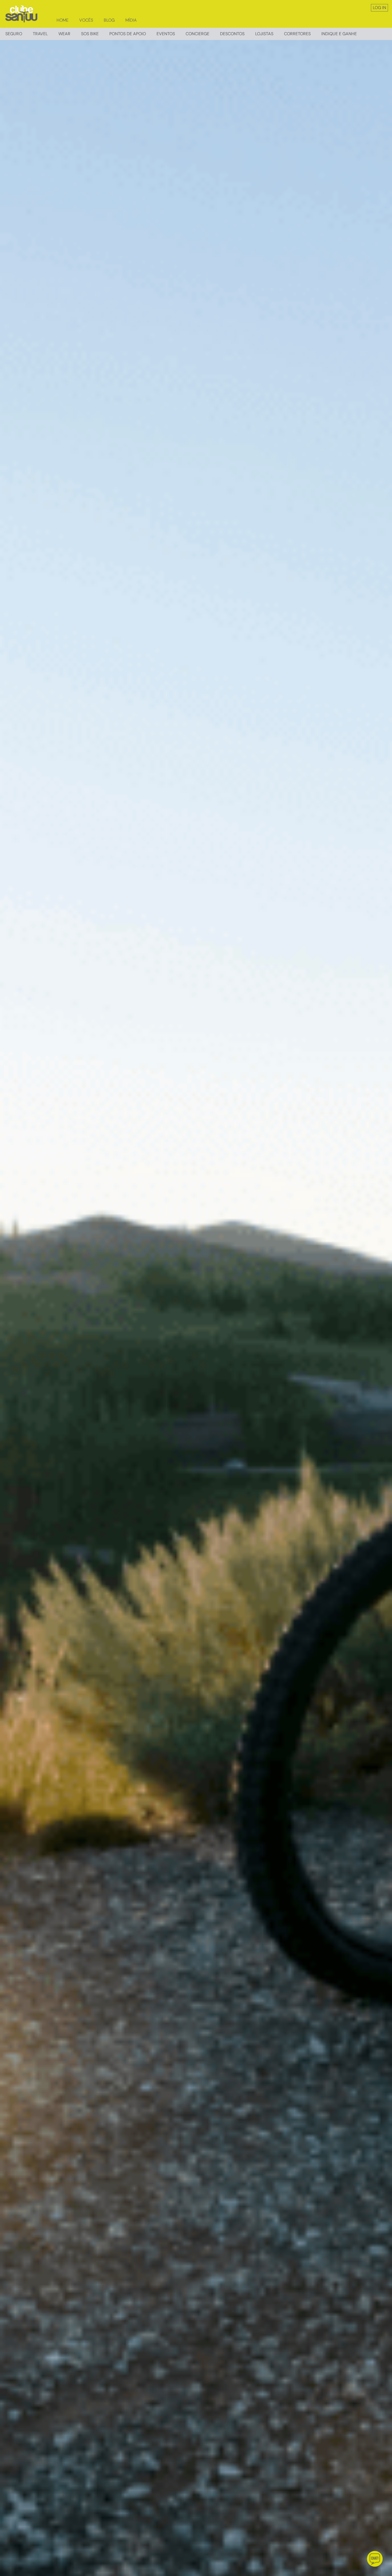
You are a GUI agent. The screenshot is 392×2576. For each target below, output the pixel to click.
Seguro (14, 34)
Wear (64, 34)
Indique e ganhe (339, 34)
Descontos (232, 34)
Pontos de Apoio (128, 34)
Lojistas (264, 34)
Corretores (297, 34)
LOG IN (379, 8)
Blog (109, 20)
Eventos (166, 34)
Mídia (131, 20)
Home (63, 20)
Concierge (197, 34)
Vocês (86, 20)
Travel (40, 34)
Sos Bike (90, 34)
